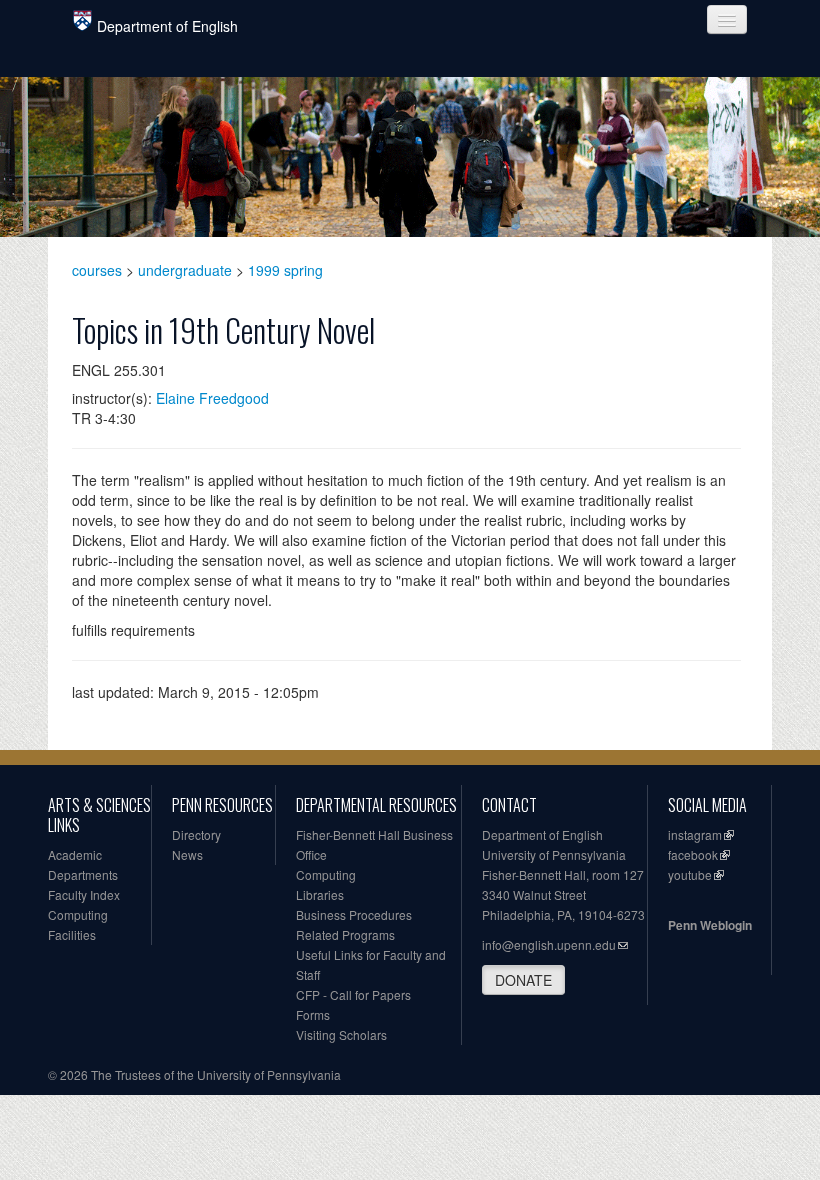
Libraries (320, 894)
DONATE (523, 980)
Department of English (167, 26)
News (187, 854)
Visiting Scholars (341, 1034)
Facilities (72, 934)
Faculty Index (84, 894)
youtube (690, 874)
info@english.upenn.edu (549, 944)
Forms (313, 1014)
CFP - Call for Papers (353, 994)
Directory (196, 834)
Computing (78, 914)
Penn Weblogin (710, 925)
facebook (693, 854)
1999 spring (285, 270)
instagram (695, 834)
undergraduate (185, 270)
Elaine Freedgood (212, 398)
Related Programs (345, 934)
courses (97, 270)
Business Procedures (354, 914)
